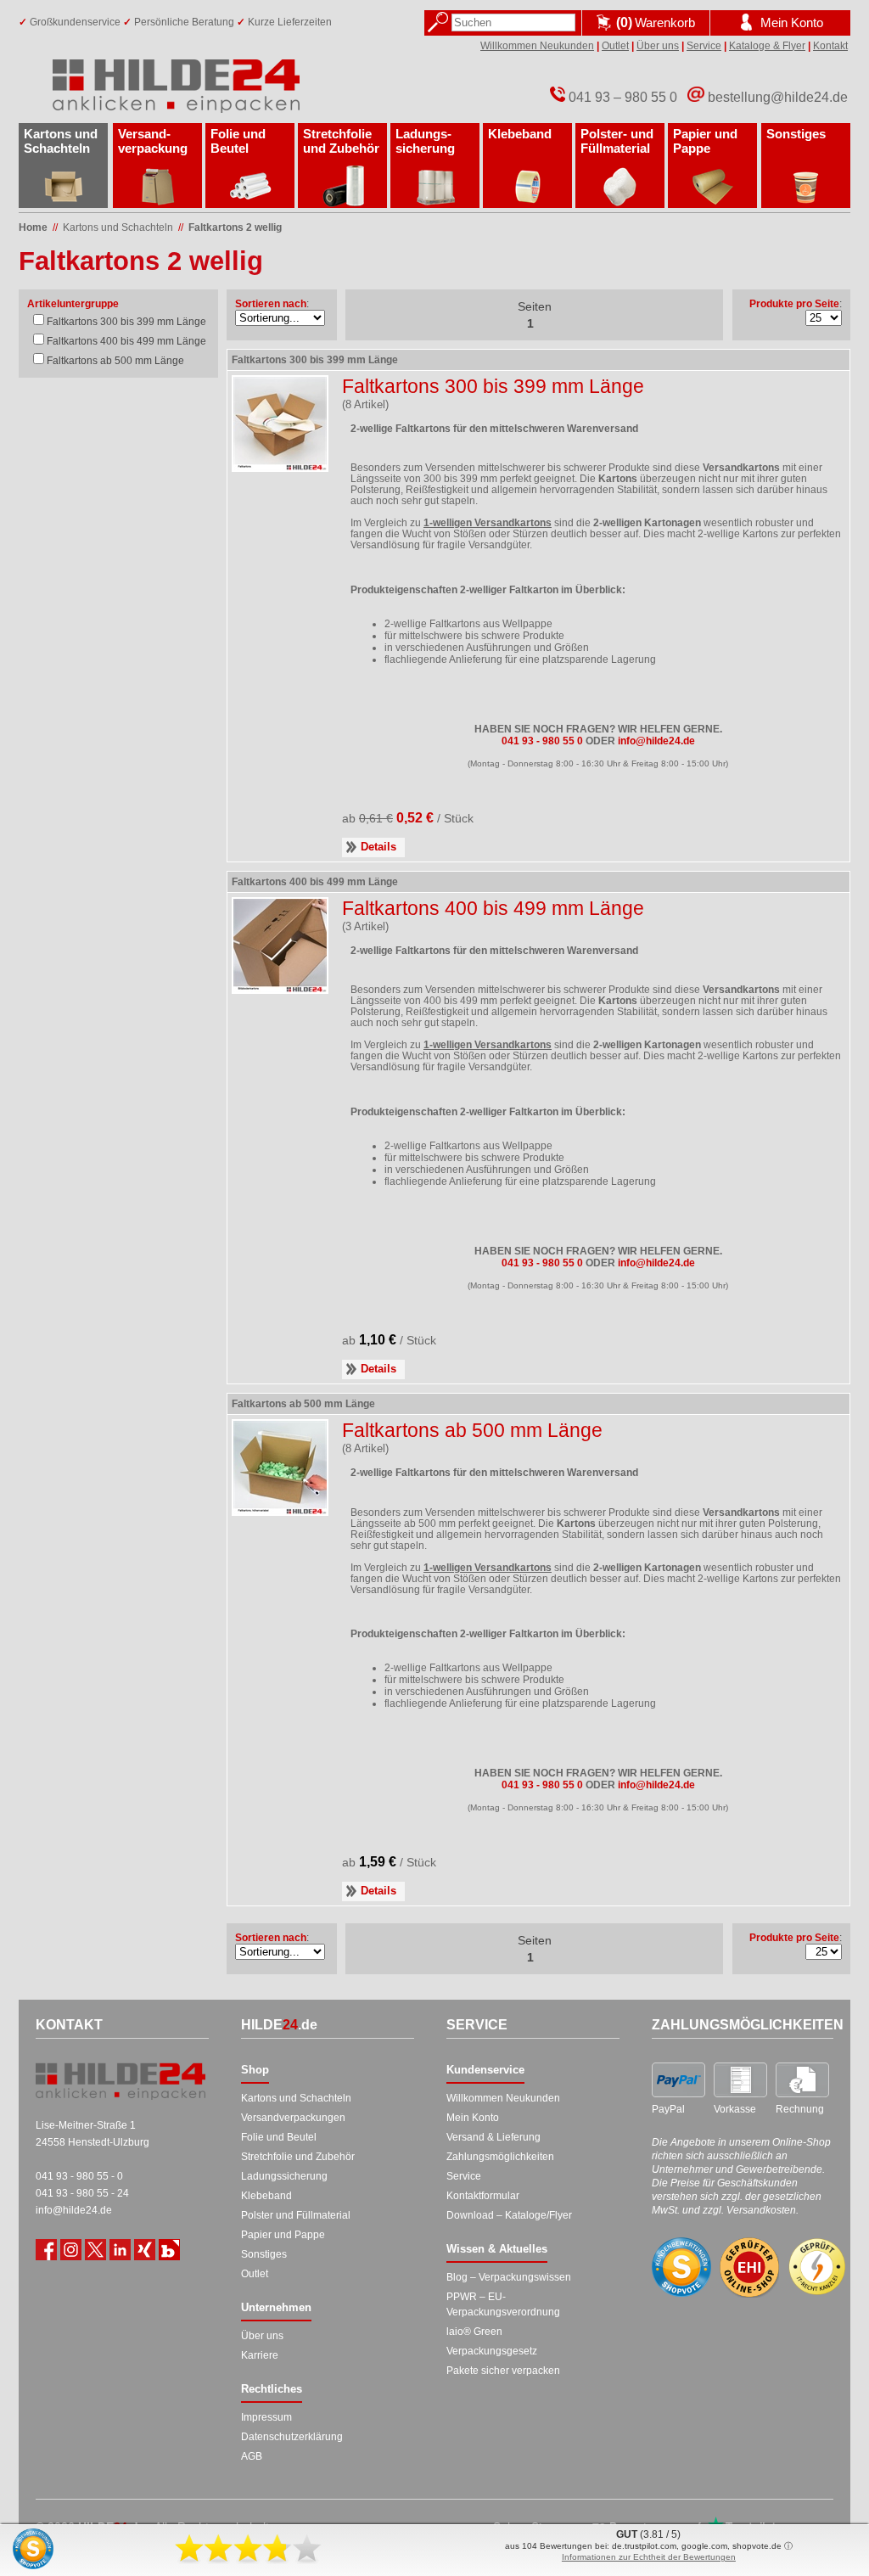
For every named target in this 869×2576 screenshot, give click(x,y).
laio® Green (474, 2332)
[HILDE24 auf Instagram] (71, 2250)
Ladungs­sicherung (425, 141)
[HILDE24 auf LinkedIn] (120, 2250)
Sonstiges (796, 134)
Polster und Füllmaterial (296, 2215)
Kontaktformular (483, 2196)
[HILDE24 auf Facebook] (46, 2250)
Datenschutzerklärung (292, 2437)
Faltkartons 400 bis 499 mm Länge (126, 341)
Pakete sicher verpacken (503, 2371)
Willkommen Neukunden (537, 46)
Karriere (260, 2355)
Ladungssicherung (284, 2176)
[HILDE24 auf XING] (145, 2250)
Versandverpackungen (293, 2118)
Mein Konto (473, 2118)
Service (704, 46)
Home (33, 227)
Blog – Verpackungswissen (509, 2277)
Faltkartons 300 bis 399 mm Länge (126, 322)
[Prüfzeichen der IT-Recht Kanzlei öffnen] (817, 2267)
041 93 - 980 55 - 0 (79, 2176)
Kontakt (830, 46)
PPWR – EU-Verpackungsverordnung (503, 2304)
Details (378, 847)
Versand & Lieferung (493, 2137)
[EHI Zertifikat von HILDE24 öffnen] (749, 2267)
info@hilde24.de (74, 2210)
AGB (252, 2456)
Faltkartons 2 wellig (235, 227)
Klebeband (520, 134)
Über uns (658, 46)
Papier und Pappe (705, 141)
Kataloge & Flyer (767, 46)
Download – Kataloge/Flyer (509, 2215)
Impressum (266, 2417)
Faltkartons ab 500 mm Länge (115, 361)
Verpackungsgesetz (492, 2351)
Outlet (615, 46)
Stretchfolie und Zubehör (341, 141)
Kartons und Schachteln (61, 141)
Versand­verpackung (153, 141)
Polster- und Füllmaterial (617, 141)
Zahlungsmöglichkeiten (500, 2157)
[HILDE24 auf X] (95, 2250)
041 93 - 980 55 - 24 (82, 2193)
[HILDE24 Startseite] (121, 2081)
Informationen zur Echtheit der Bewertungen (649, 2557)
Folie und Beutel (238, 141)
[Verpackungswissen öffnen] (169, 2250)
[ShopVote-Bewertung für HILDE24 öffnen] (681, 2267)
